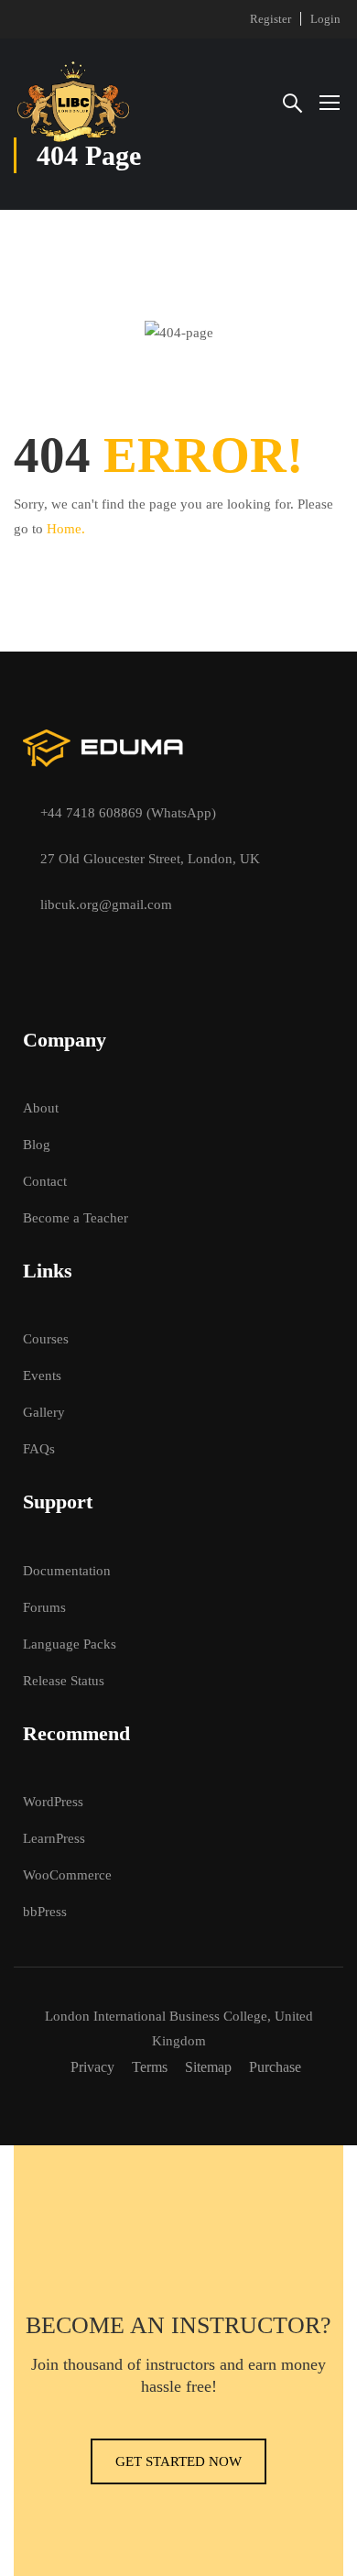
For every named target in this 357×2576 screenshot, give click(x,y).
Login (325, 19)
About (41, 1108)
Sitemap (208, 2067)
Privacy (92, 2067)
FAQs (39, 1449)
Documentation (67, 1571)
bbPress (45, 1912)
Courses (46, 1339)
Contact (45, 1181)
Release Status (64, 1681)
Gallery (44, 1412)
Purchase (275, 2067)
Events (42, 1376)
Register (270, 19)
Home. (66, 529)
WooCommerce (67, 1875)
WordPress (53, 1802)
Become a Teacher (76, 1218)
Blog (37, 1145)
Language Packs (70, 1644)
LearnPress (54, 1838)
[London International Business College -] (73, 102)
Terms (150, 2067)
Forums (44, 1607)
